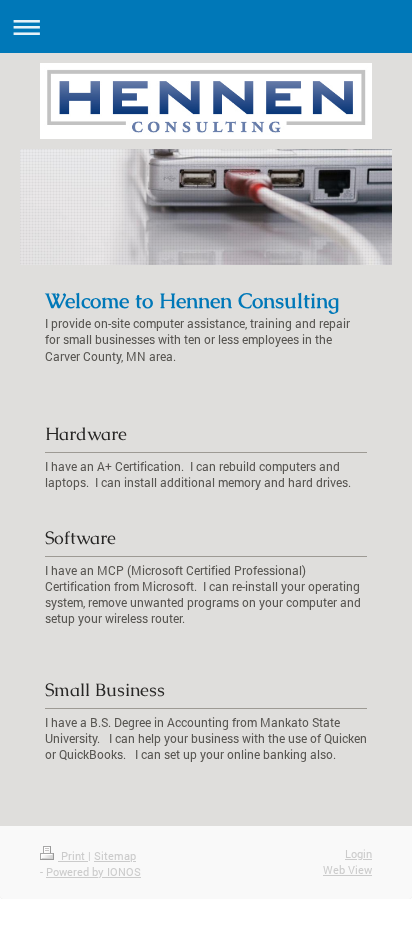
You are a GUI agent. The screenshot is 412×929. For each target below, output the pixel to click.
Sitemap (115, 855)
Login (358, 853)
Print (73, 855)
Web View (347, 869)
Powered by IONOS (93, 871)
